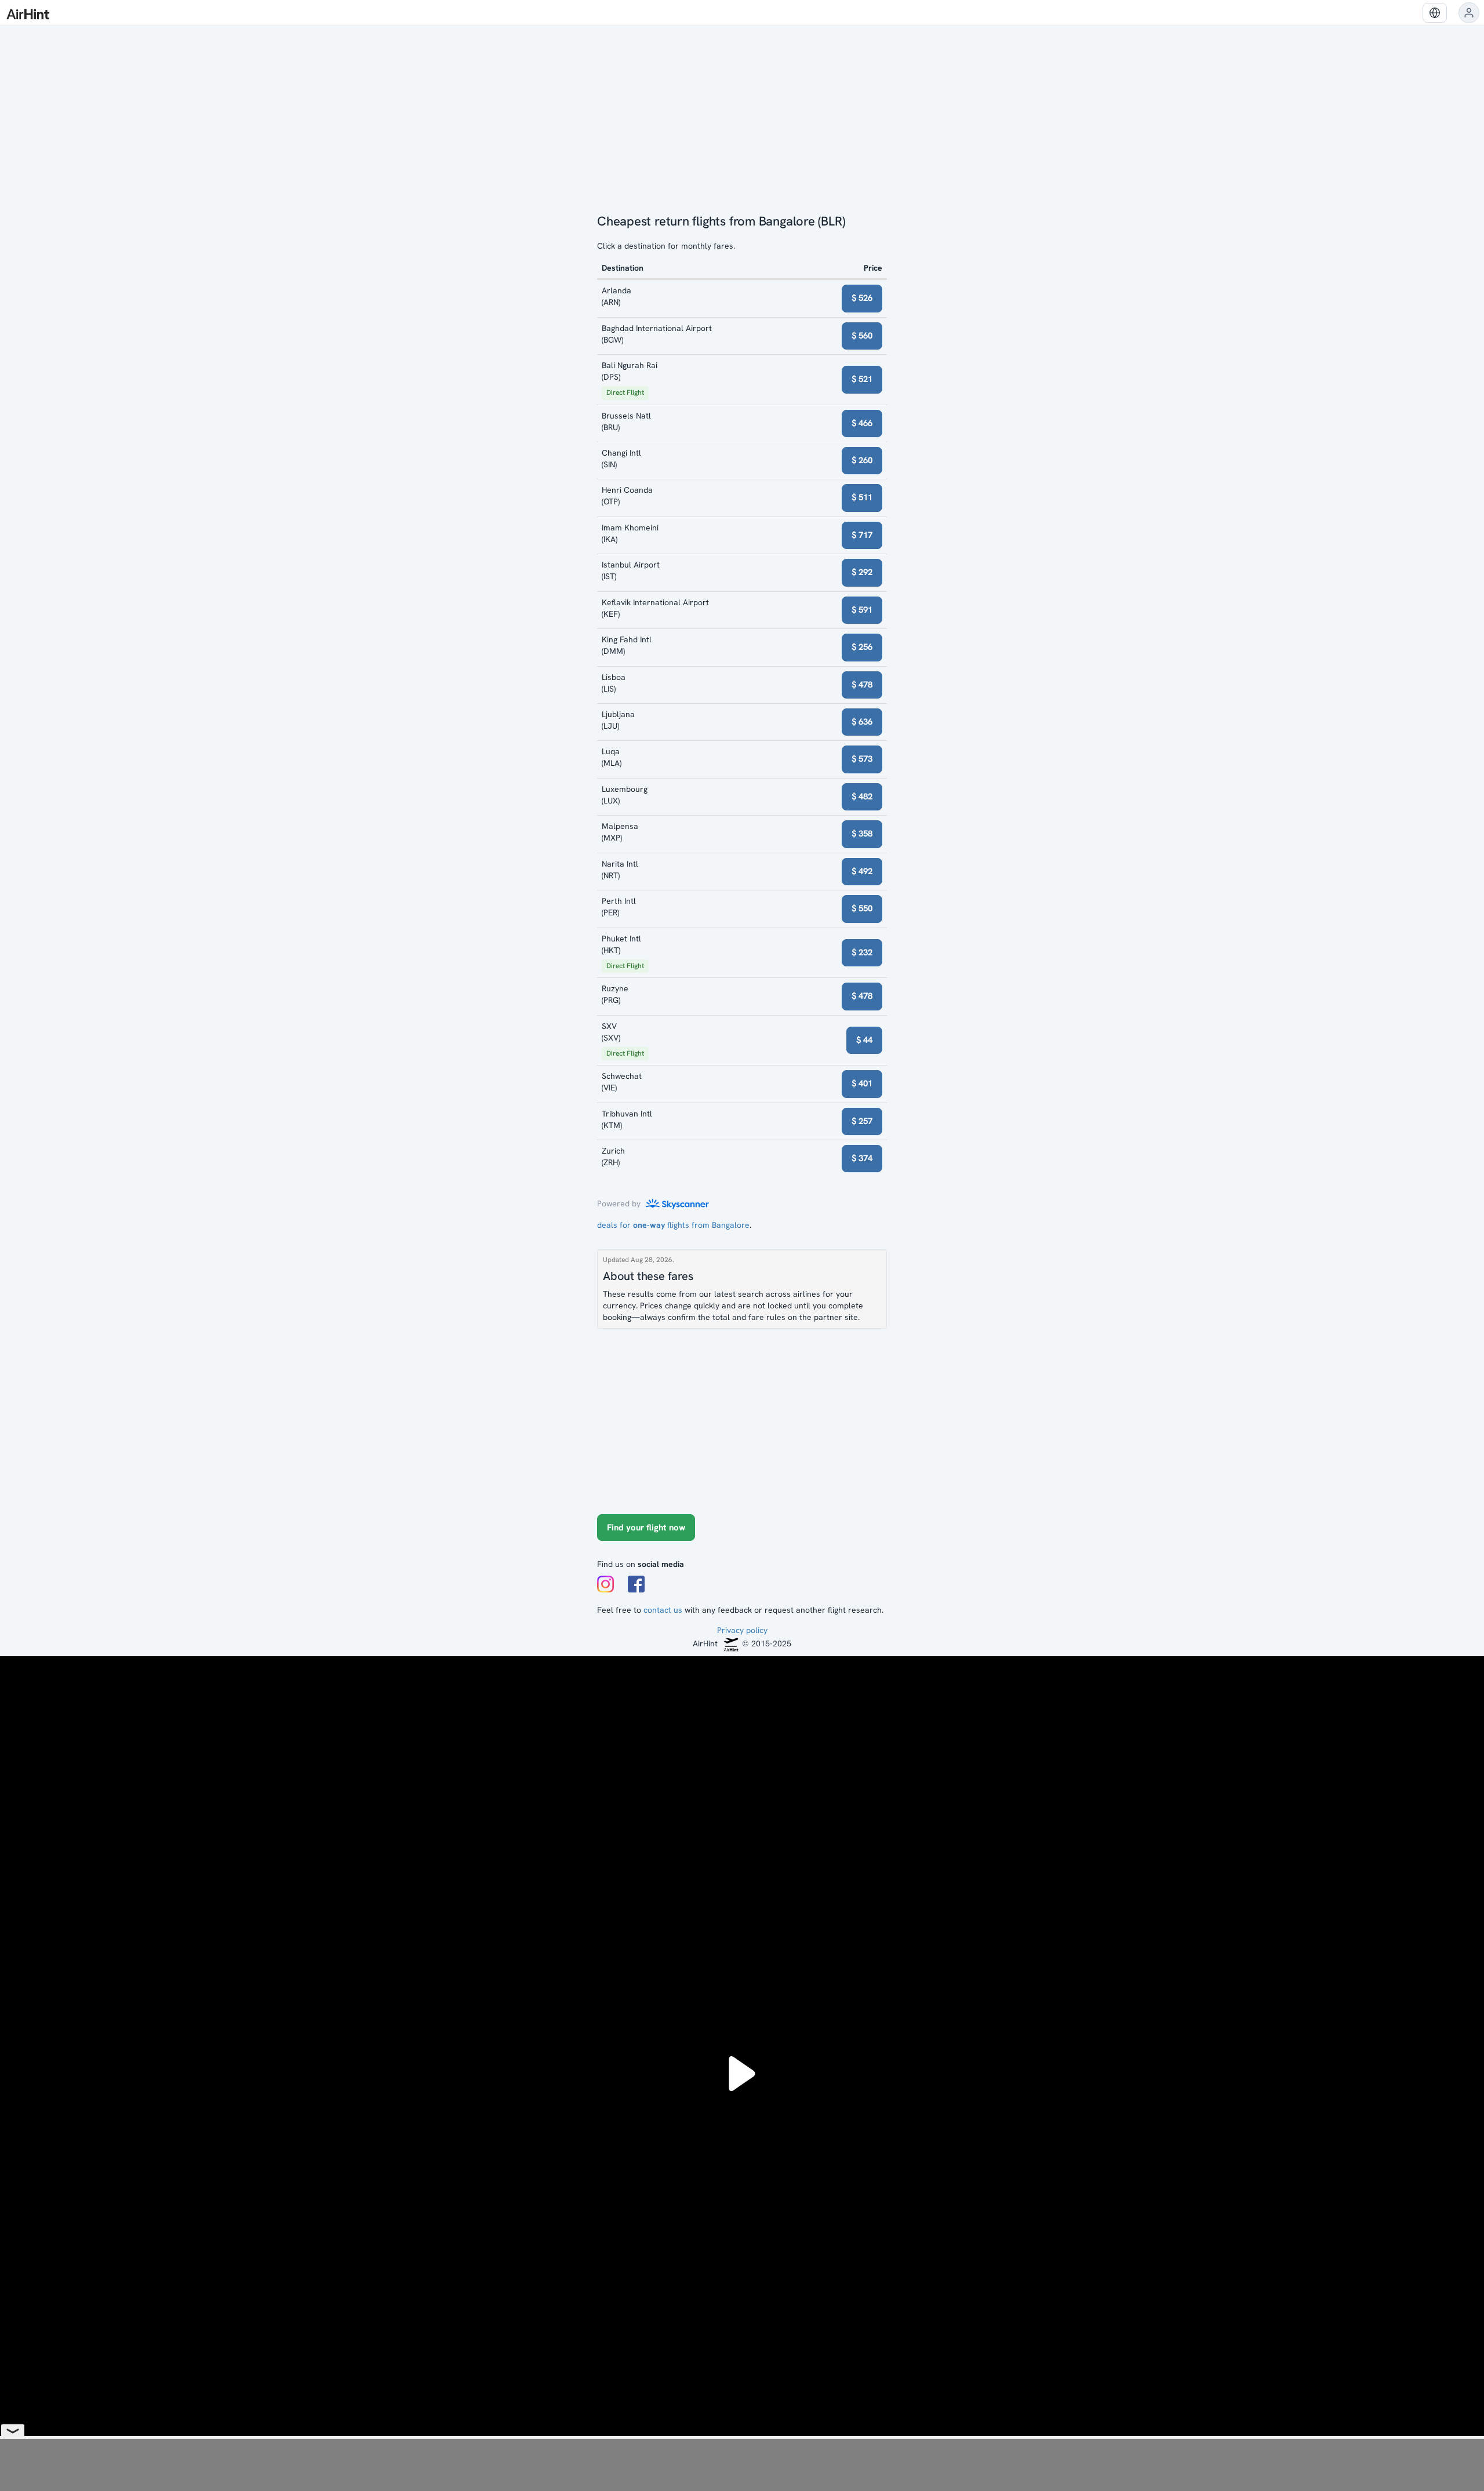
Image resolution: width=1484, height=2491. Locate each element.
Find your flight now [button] (646, 1528)
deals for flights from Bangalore (673, 1225)
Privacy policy (742, 1630)
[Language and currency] (1435, 13)
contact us (663, 1610)
